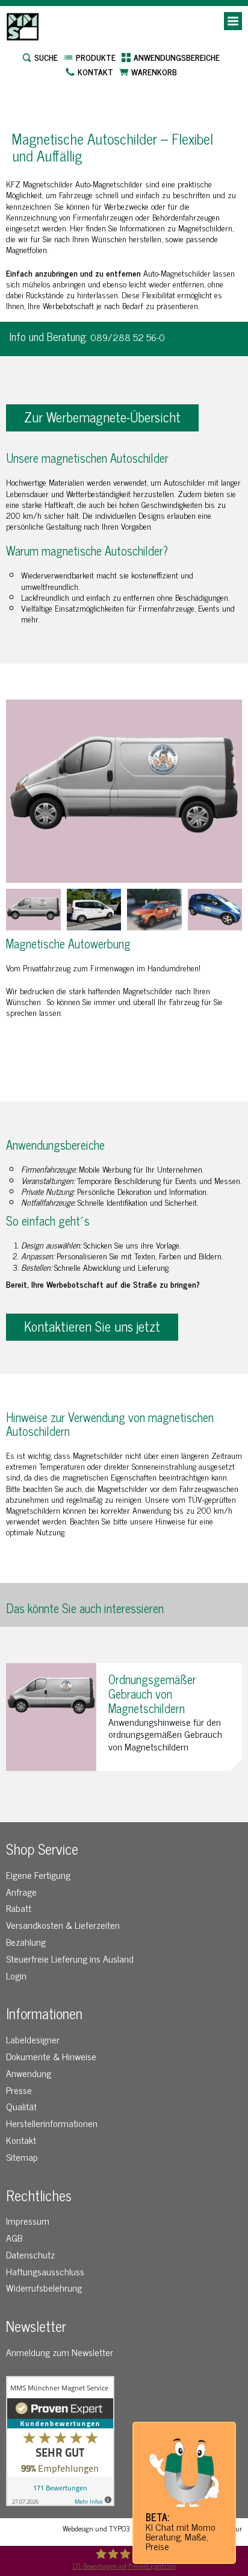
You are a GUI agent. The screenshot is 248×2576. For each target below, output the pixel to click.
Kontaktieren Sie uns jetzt (92, 1326)
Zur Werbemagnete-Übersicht (102, 417)
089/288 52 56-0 (128, 337)
